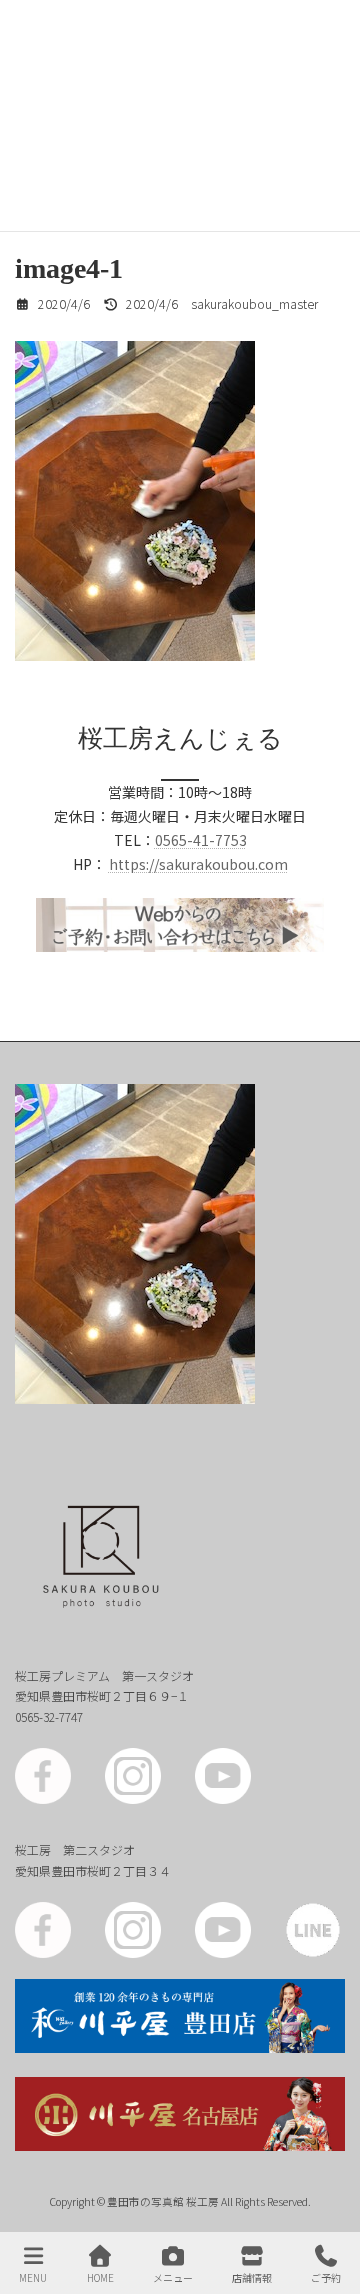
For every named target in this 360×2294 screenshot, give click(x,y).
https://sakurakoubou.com (198, 864)
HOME (100, 2277)
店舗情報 (252, 2277)
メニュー (173, 2277)
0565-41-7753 (201, 840)
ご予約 (326, 2277)
